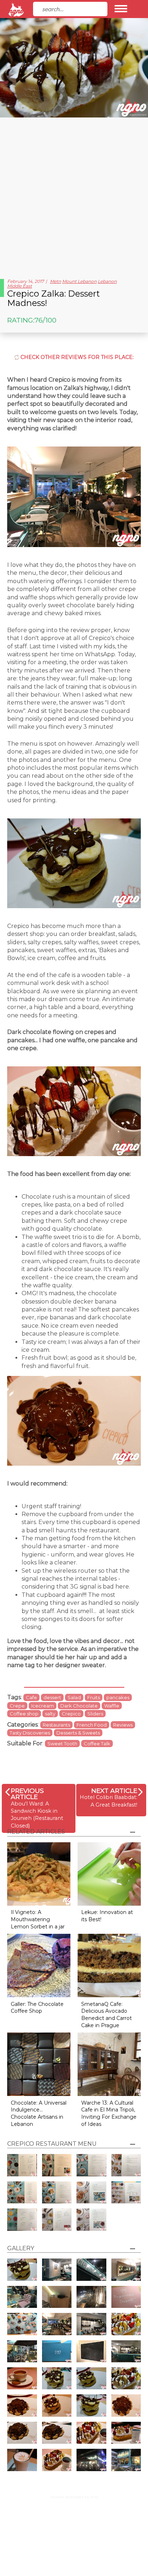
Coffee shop (24, 1714)
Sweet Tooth (62, 1744)
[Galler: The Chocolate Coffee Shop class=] (39, 1965)
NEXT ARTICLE (114, 1791)
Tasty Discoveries (30, 1733)
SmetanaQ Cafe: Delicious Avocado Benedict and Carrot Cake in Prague (107, 2015)
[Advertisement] (74, 195)
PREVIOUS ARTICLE (27, 1794)
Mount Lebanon (79, 281)
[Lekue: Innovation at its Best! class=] (109, 1873)
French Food (92, 1725)
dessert (52, 1697)
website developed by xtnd (74, 2497)
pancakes (118, 1697)
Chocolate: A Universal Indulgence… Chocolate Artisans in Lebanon (39, 2113)
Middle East (20, 286)
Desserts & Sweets (78, 1733)
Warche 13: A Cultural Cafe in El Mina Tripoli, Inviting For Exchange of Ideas (109, 2113)
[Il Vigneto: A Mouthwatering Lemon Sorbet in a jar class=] (39, 1873)
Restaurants (56, 1725)
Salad (74, 1697)
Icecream (43, 1706)
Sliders (95, 1714)
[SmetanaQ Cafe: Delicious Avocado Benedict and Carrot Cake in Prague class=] (109, 1965)
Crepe (17, 1706)
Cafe (31, 1697)
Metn (55, 281)
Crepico (71, 1714)
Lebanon (107, 281)
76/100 (45, 320)
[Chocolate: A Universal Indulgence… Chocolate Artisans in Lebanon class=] (39, 2064)
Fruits (94, 1697)
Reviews (123, 1725)
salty (50, 1714)
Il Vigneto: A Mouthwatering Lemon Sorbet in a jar (38, 1919)
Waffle (112, 1706)
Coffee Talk (97, 1744)
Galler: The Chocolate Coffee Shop (37, 2008)
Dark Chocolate (79, 1706)
